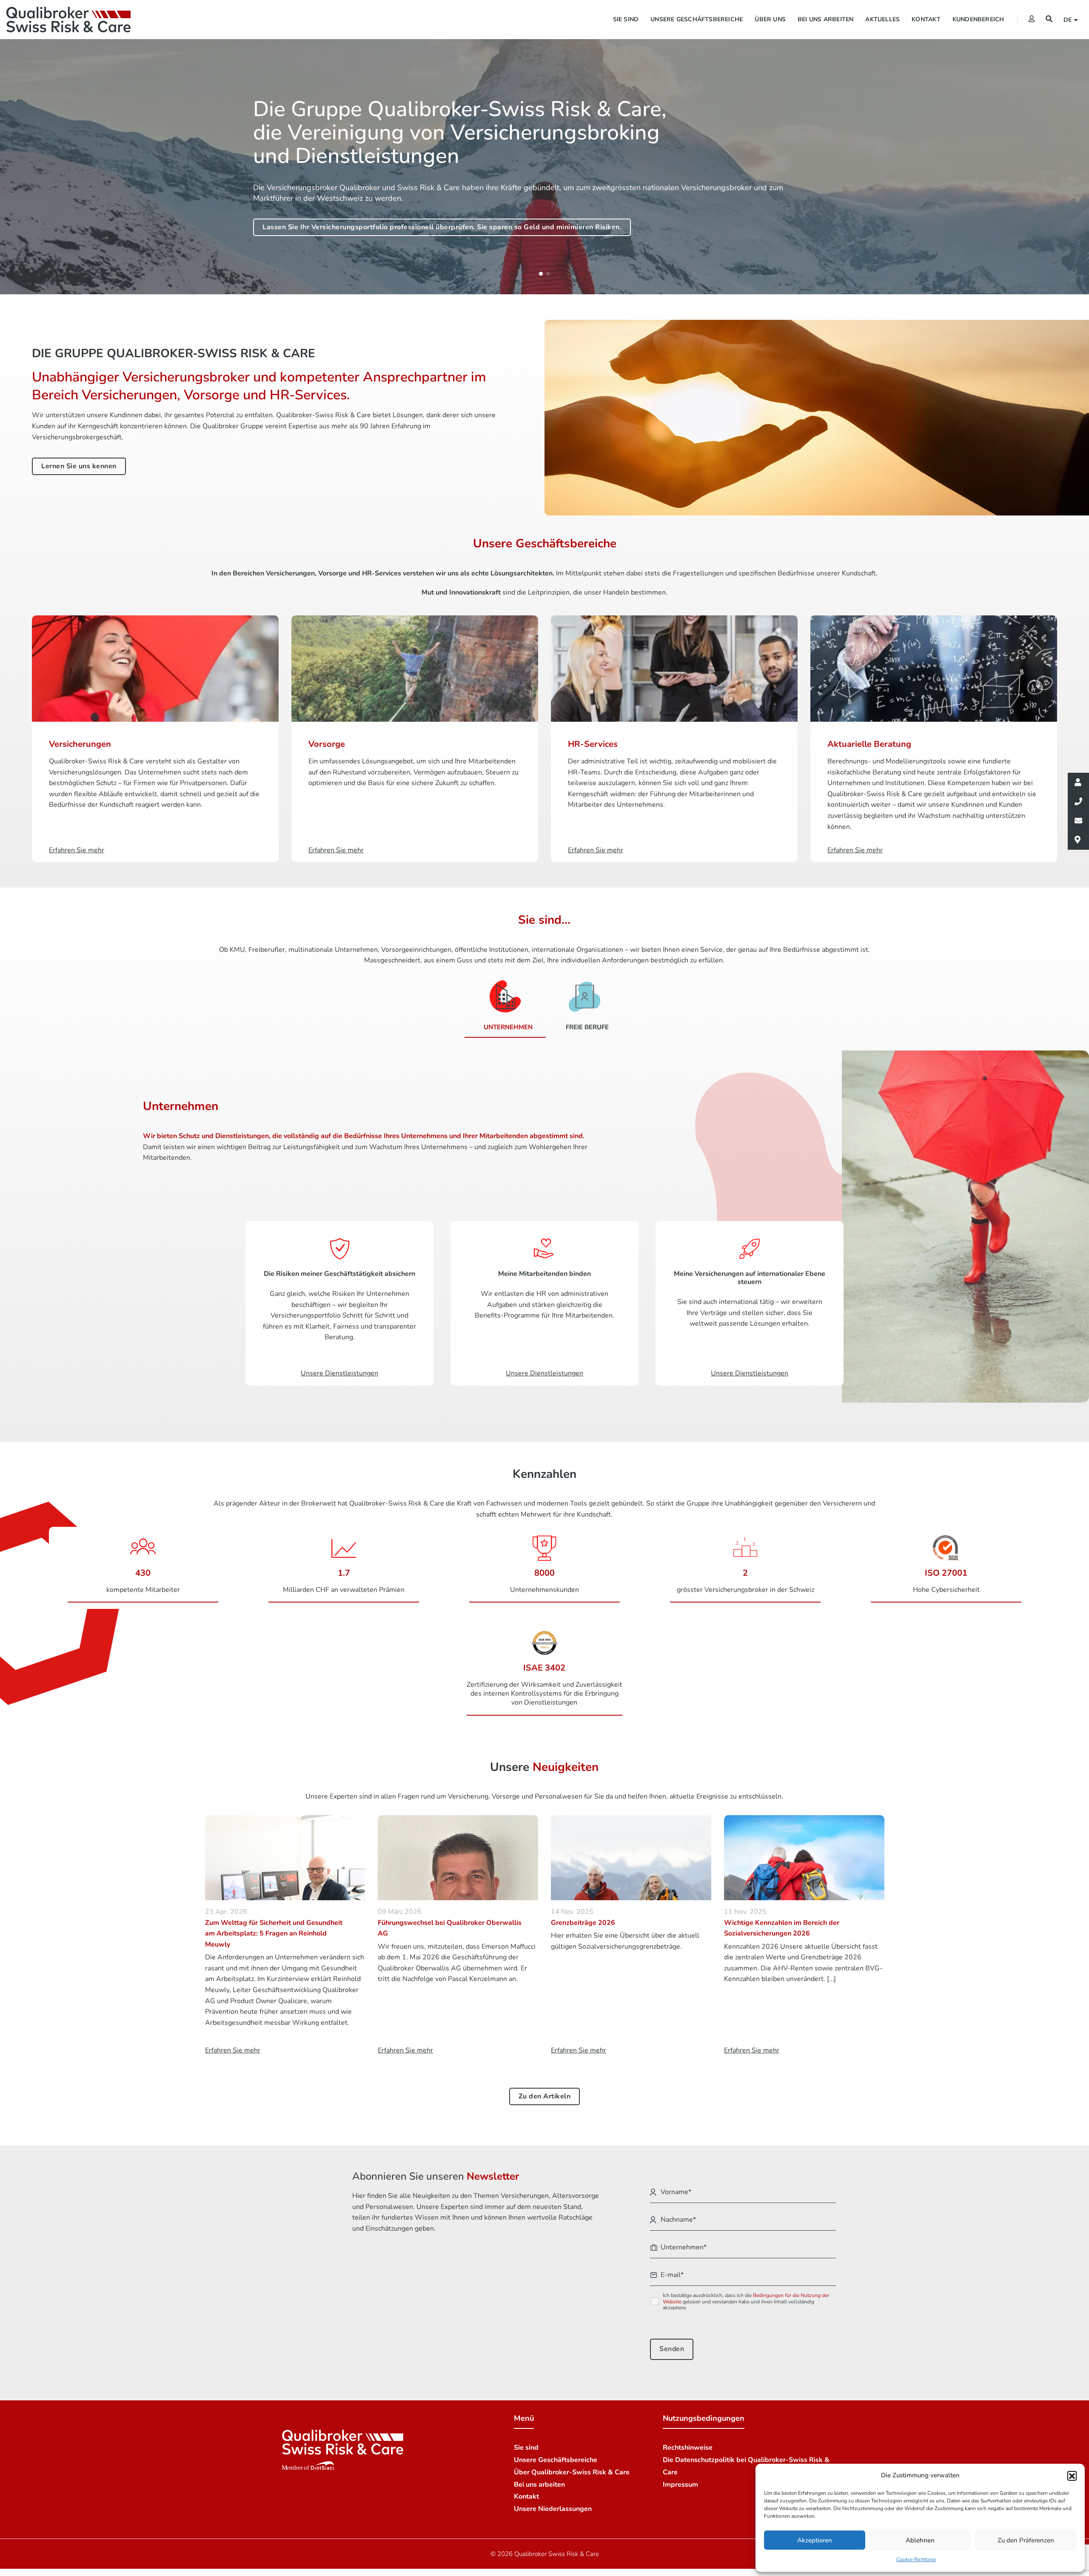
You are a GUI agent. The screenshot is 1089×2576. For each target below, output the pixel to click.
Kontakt (926, 19)
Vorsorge (327, 744)
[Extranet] (1032, 19)
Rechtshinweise (688, 2448)
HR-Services (593, 744)
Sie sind (626, 19)
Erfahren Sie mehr (77, 850)
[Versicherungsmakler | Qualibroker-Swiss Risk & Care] (68, 20)
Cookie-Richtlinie (916, 2559)
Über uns (770, 19)
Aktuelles (882, 19)
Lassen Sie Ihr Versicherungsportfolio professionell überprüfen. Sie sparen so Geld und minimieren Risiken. (442, 227)
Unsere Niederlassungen (553, 2509)
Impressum (680, 2485)
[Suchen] (1049, 19)
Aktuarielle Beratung (869, 744)
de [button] (1069, 20)
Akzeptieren (815, 2540)
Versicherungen (80, 744)
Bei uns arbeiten (825, 19)
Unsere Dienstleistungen (339, 1373)
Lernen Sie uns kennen (79, 466)
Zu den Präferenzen (1026, 2540)
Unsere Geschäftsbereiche (697, 19)
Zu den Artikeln (545, 2096)
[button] (1072, 2476)
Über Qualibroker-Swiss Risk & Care (572, 2472)
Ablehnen (920, 2540)
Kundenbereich (978, 19)
